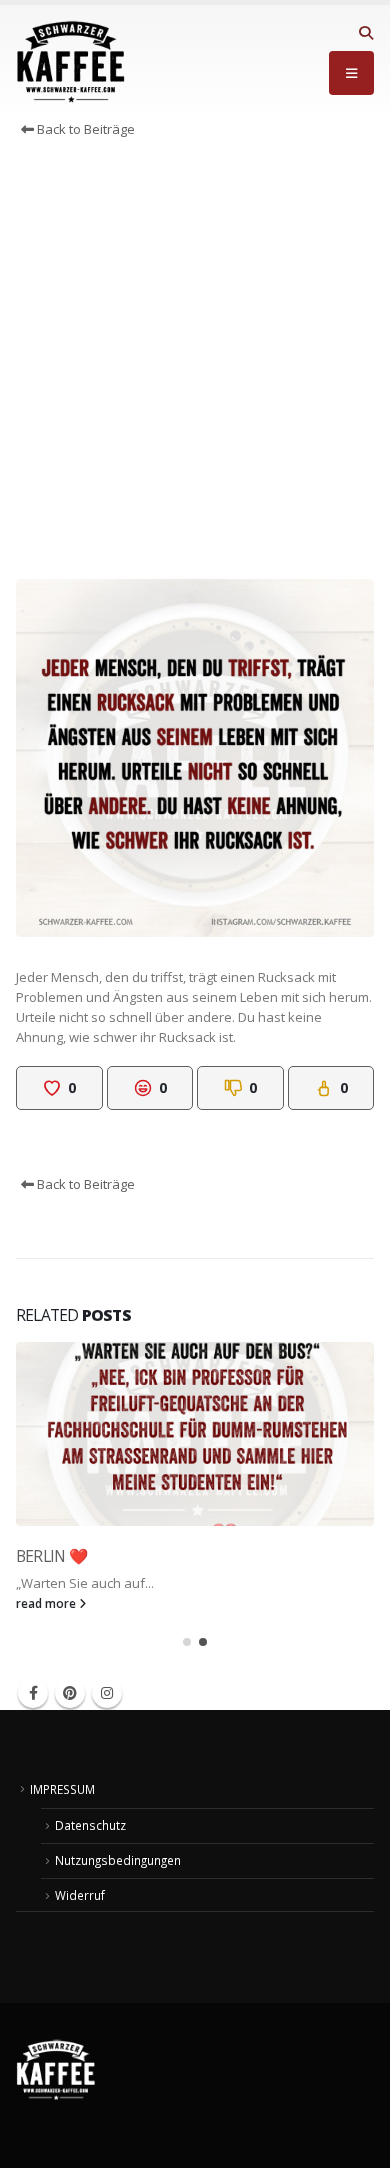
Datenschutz (90, 1825)
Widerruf (80, 1895)
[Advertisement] (195, 364)
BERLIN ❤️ (51, 1556)
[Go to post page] (195, 1434)
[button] (365, 33)
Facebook (33, 1693)
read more (47, 1603)
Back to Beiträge (84, 129)
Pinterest (70, 1693)
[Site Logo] (71, 62)
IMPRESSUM (62, 1789)
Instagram (107, 1693)
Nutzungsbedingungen (118, 1860)
